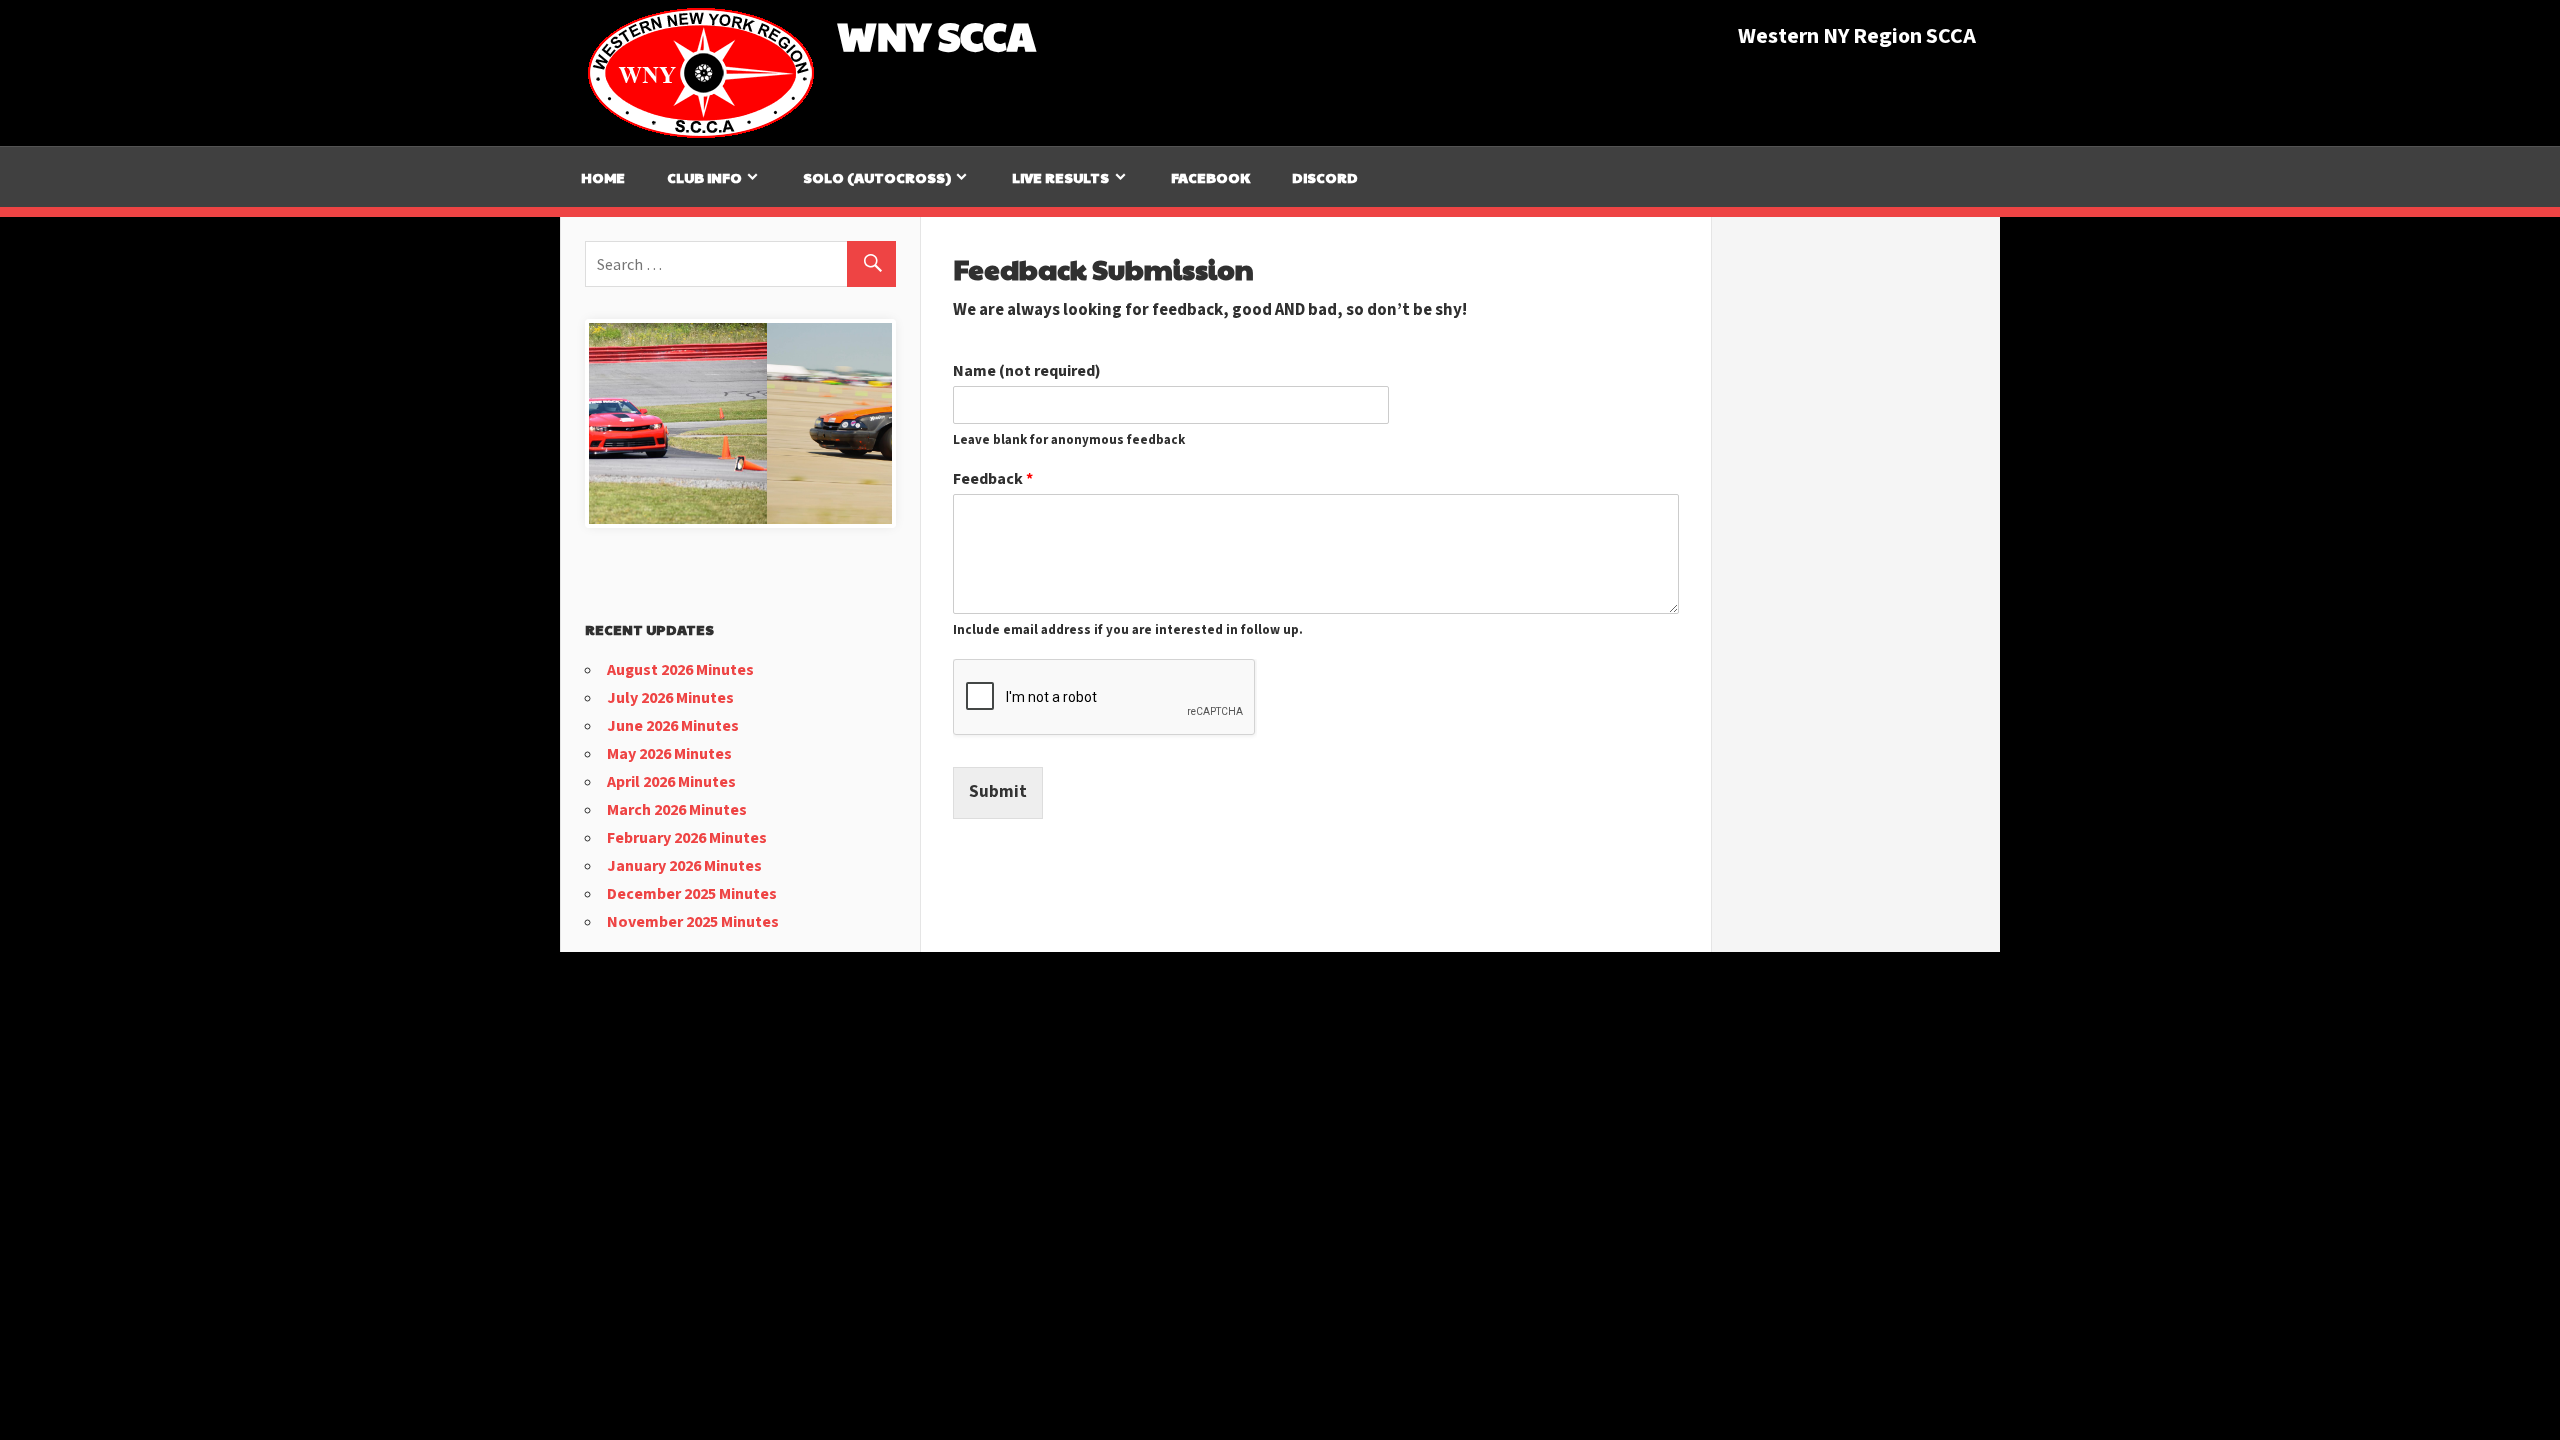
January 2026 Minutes (684, 866)
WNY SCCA (936, 34)
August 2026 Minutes (680, 670)
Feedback (993, 479)
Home (603, 177)
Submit (998, 792)
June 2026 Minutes (673, 726)
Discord (1325, 177)
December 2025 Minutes (692, 894)
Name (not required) (1027, 371)
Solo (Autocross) (877, 177)
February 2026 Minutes (687, 838)
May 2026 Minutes (669, 754)
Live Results (1060, 177)
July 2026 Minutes (670, 698)
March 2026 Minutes (677, 810)
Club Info (704, 177)
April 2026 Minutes (671, 782)
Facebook (1210, 177)
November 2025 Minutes (693, 922)
